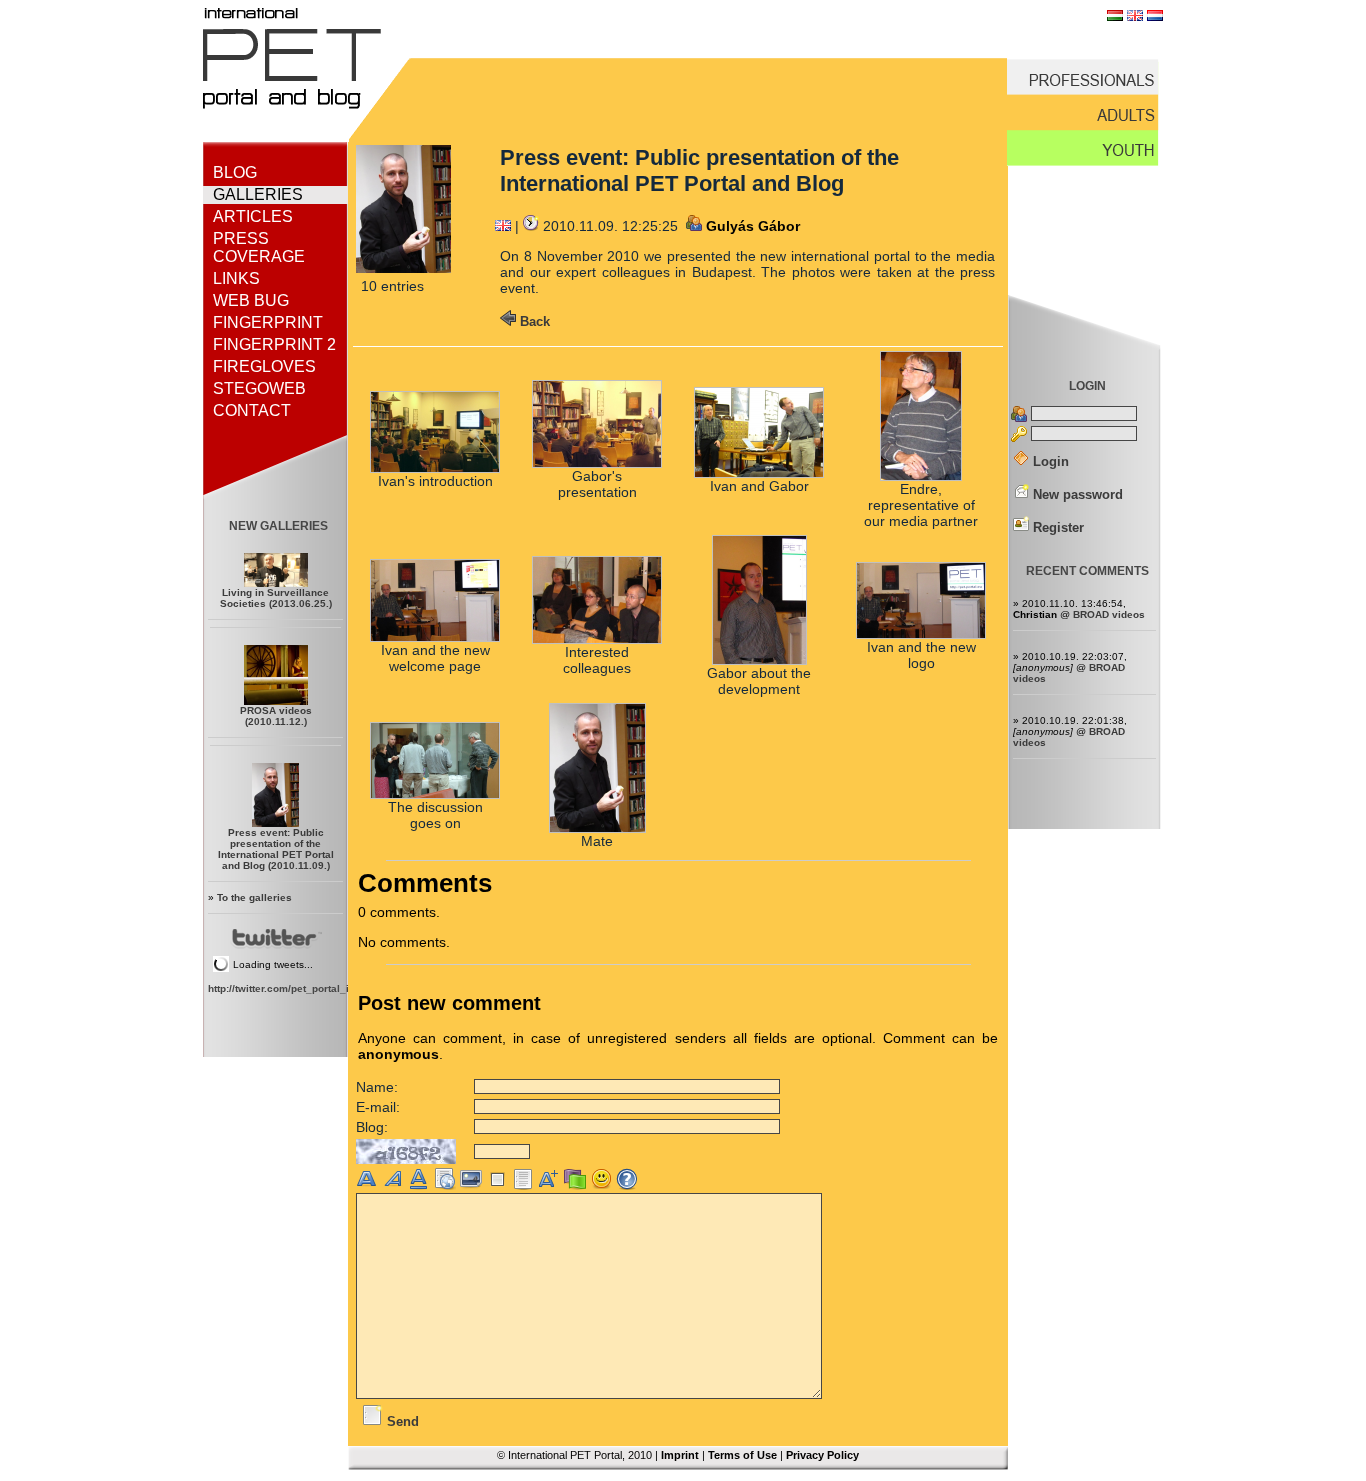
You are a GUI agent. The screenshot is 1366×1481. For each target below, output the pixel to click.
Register (1056, 527)
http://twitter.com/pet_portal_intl (284, 988)
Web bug (251, 300)
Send (401, 1421)
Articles (253, 216)
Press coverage (259, 247)
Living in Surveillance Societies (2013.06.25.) (276, 598)
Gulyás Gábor (753, 226)
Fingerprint (268, 322)
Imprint (680, 1455)
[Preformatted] (525, 1185)
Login (1049, 461)
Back (533, 321)
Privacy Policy (822, 1455)
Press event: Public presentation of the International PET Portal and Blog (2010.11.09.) (276, 849)
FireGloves (264, 366)
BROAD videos (1109, 614)
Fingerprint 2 (274, 344)
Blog (235, 172)
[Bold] (369, 1185)
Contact (252, 410)
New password (1076, 494)
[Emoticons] (603, 1185)
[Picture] (473, 1185)
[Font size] (551, 1185)
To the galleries (254, 897)
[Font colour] (577, 1185)
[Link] (447, 1185)
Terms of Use (742, 1455)
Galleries (258, 194)
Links (236, 278)
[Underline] (421, 1185)
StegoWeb (259, 388)
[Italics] (395, 1185)
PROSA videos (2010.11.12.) (276, 716)
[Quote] (499, 1185)
